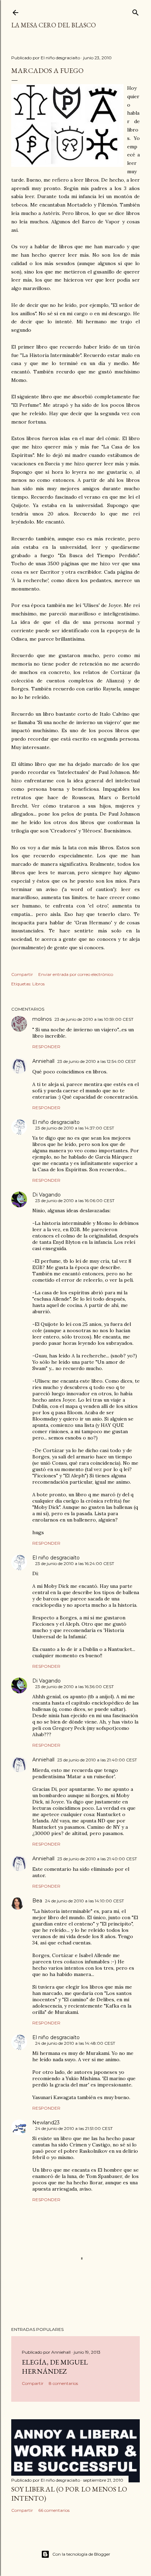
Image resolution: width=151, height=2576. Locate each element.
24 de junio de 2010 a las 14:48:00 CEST (75, 2043)
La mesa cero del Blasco (54, 25)
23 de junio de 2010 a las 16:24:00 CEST (75, 1563)
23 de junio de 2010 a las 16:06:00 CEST (75, 1201)
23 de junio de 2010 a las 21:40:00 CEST (97, 1760)
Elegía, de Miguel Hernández (55, 2367)
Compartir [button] (22, 974)
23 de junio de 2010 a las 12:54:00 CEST (97, 1061)
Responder (46, 1047)
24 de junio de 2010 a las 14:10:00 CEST (84, 1901)
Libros (38, 984)
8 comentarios (63, 2383)
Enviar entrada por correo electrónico (76, 974)
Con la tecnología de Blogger (81, 2554)
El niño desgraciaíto (56, 1122)
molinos (42, 1019)
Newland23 (46, 2123)
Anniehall (43, 1061)
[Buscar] (136, 11)
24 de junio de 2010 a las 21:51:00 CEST (74, 2128)
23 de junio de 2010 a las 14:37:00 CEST (75, 1128)
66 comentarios (54, 2510)
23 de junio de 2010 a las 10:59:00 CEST (94, 1019)
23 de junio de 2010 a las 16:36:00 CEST (74, 1687)
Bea (37, 1901)
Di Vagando (47, 1195)
